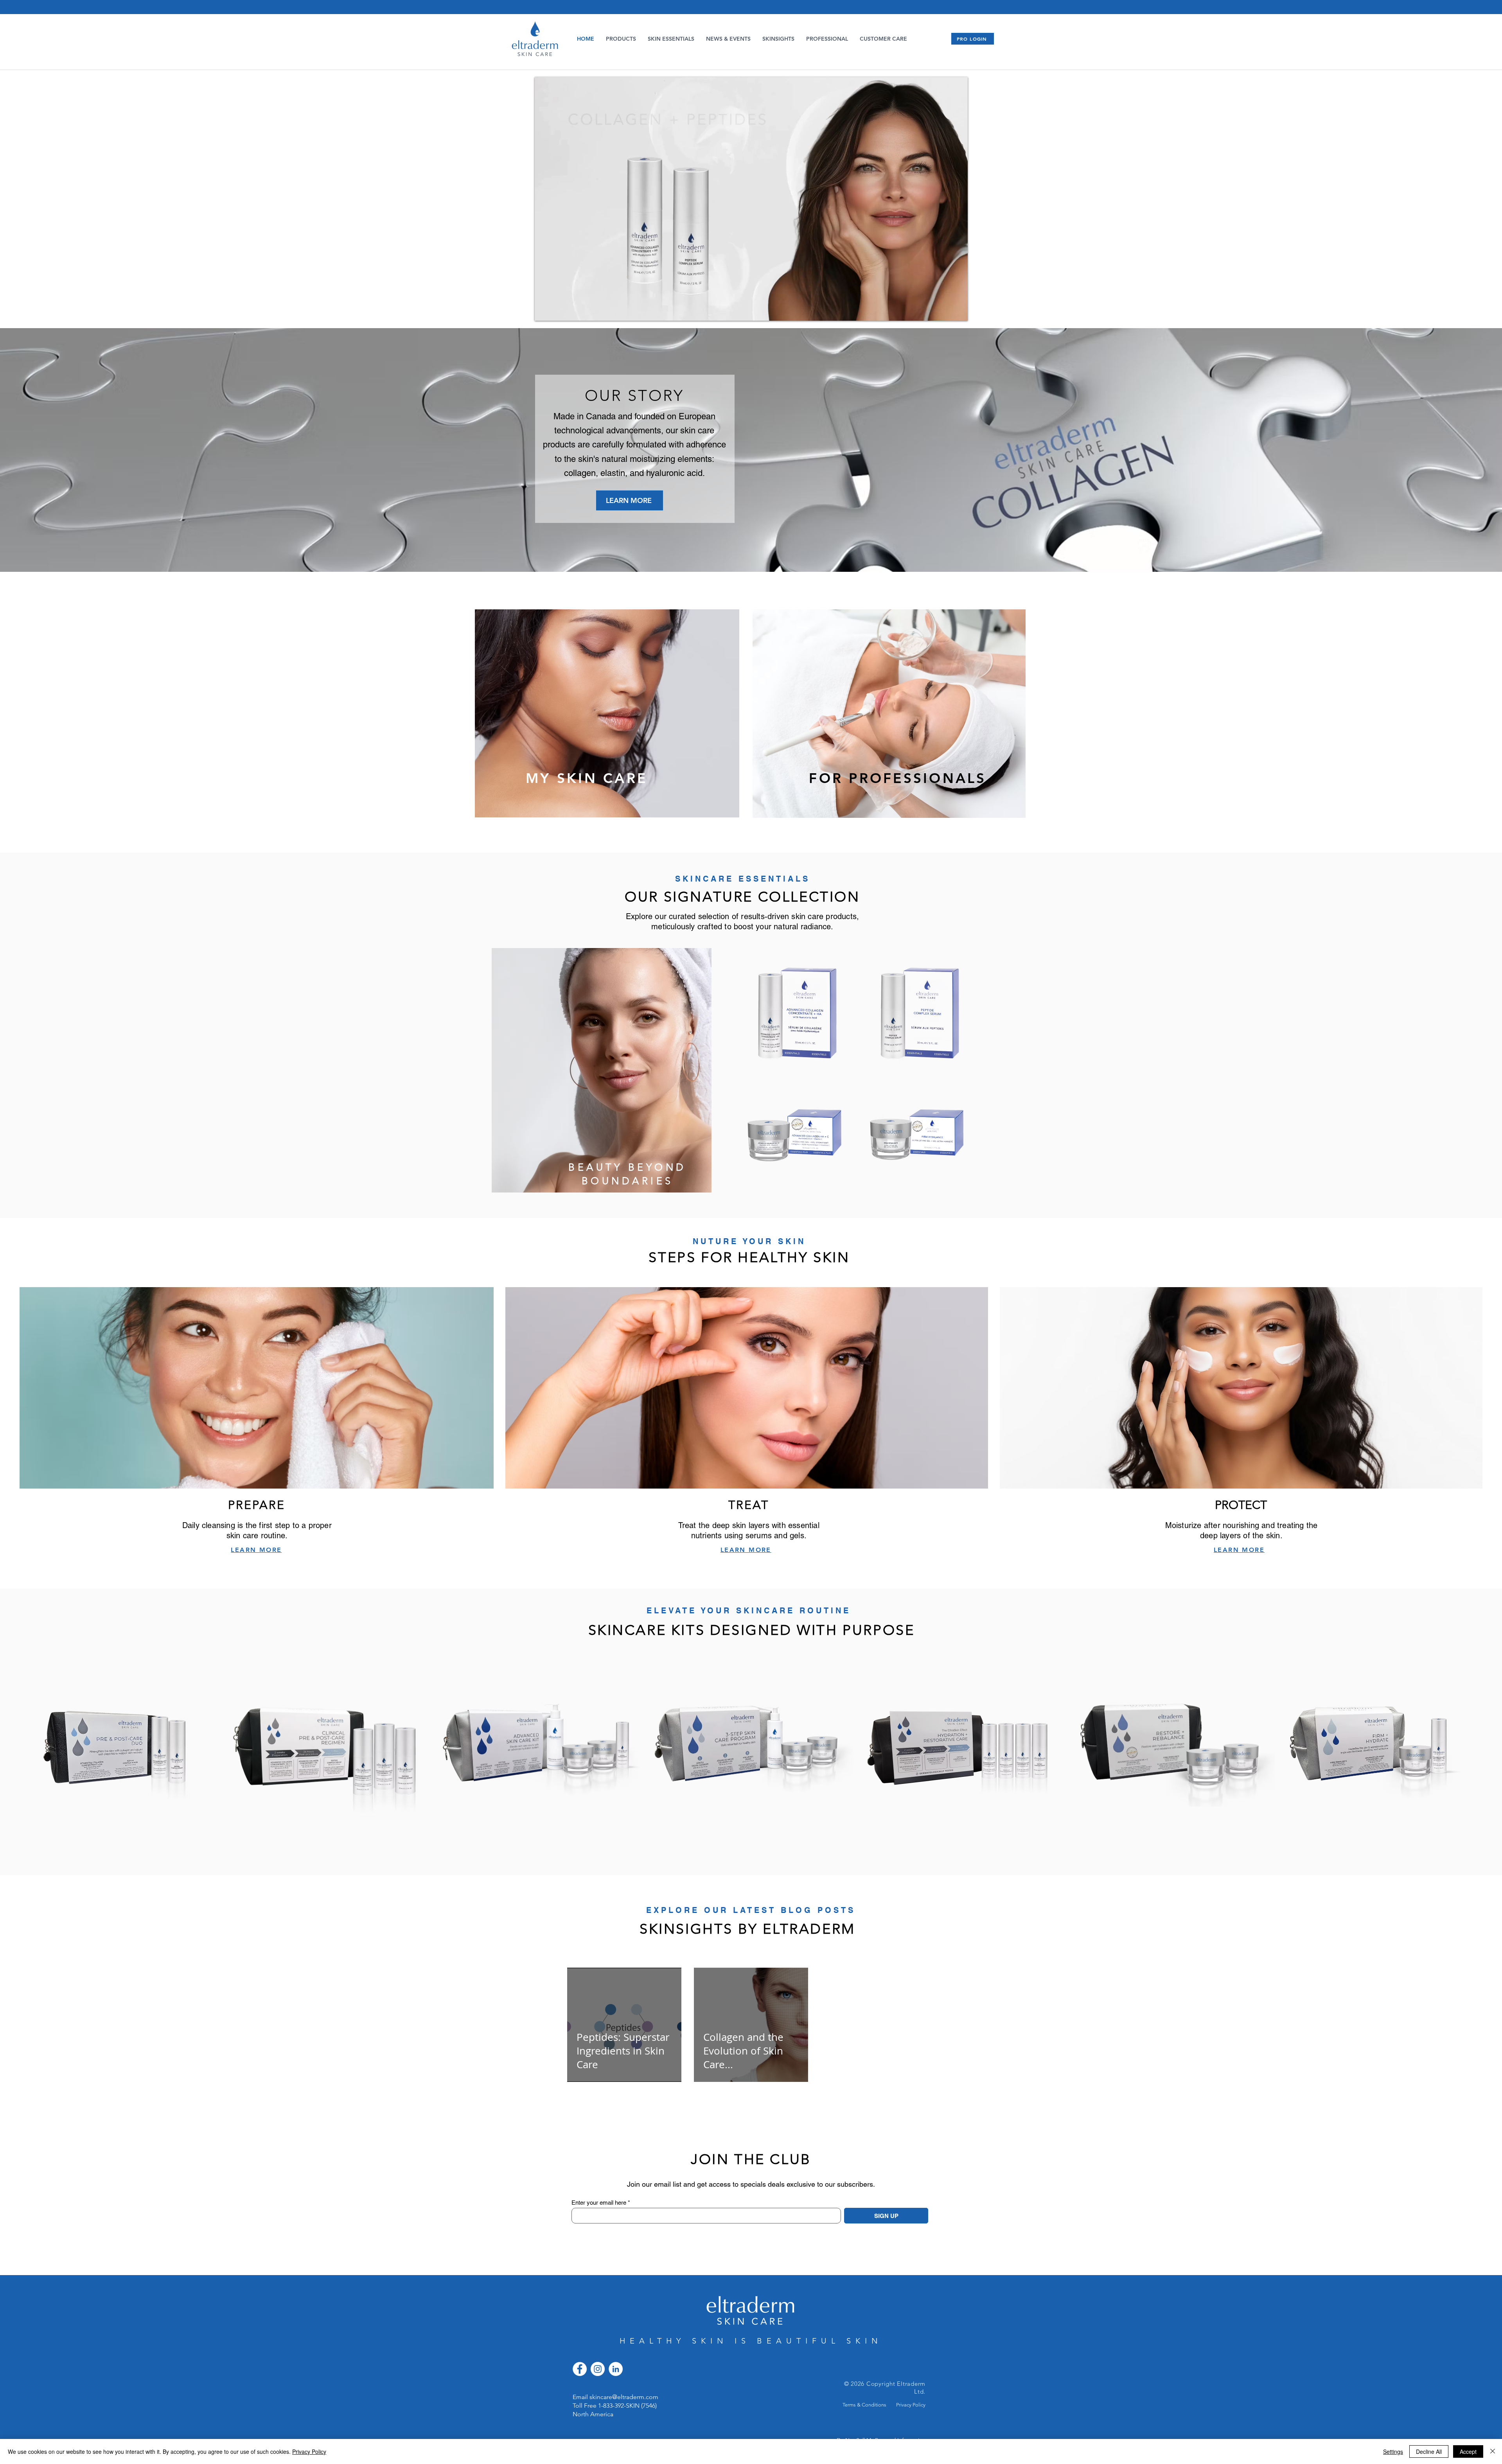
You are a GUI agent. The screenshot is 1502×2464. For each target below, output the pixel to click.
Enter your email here (599, 2203)
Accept (1468, 2451)
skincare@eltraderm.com (624, 2397)
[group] (751, 1745)
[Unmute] (558, 310)
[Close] (1493, 2451)
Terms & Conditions (864, 2405)
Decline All (1429, 2451)
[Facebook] (580, 2369)
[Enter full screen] (957, 310)
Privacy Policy (911, 2405)
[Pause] (545, 310)
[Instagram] (598, 2369)
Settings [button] (1393, 2451)
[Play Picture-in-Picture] (944, 310)
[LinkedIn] (616, 2369)
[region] (607, 723)
